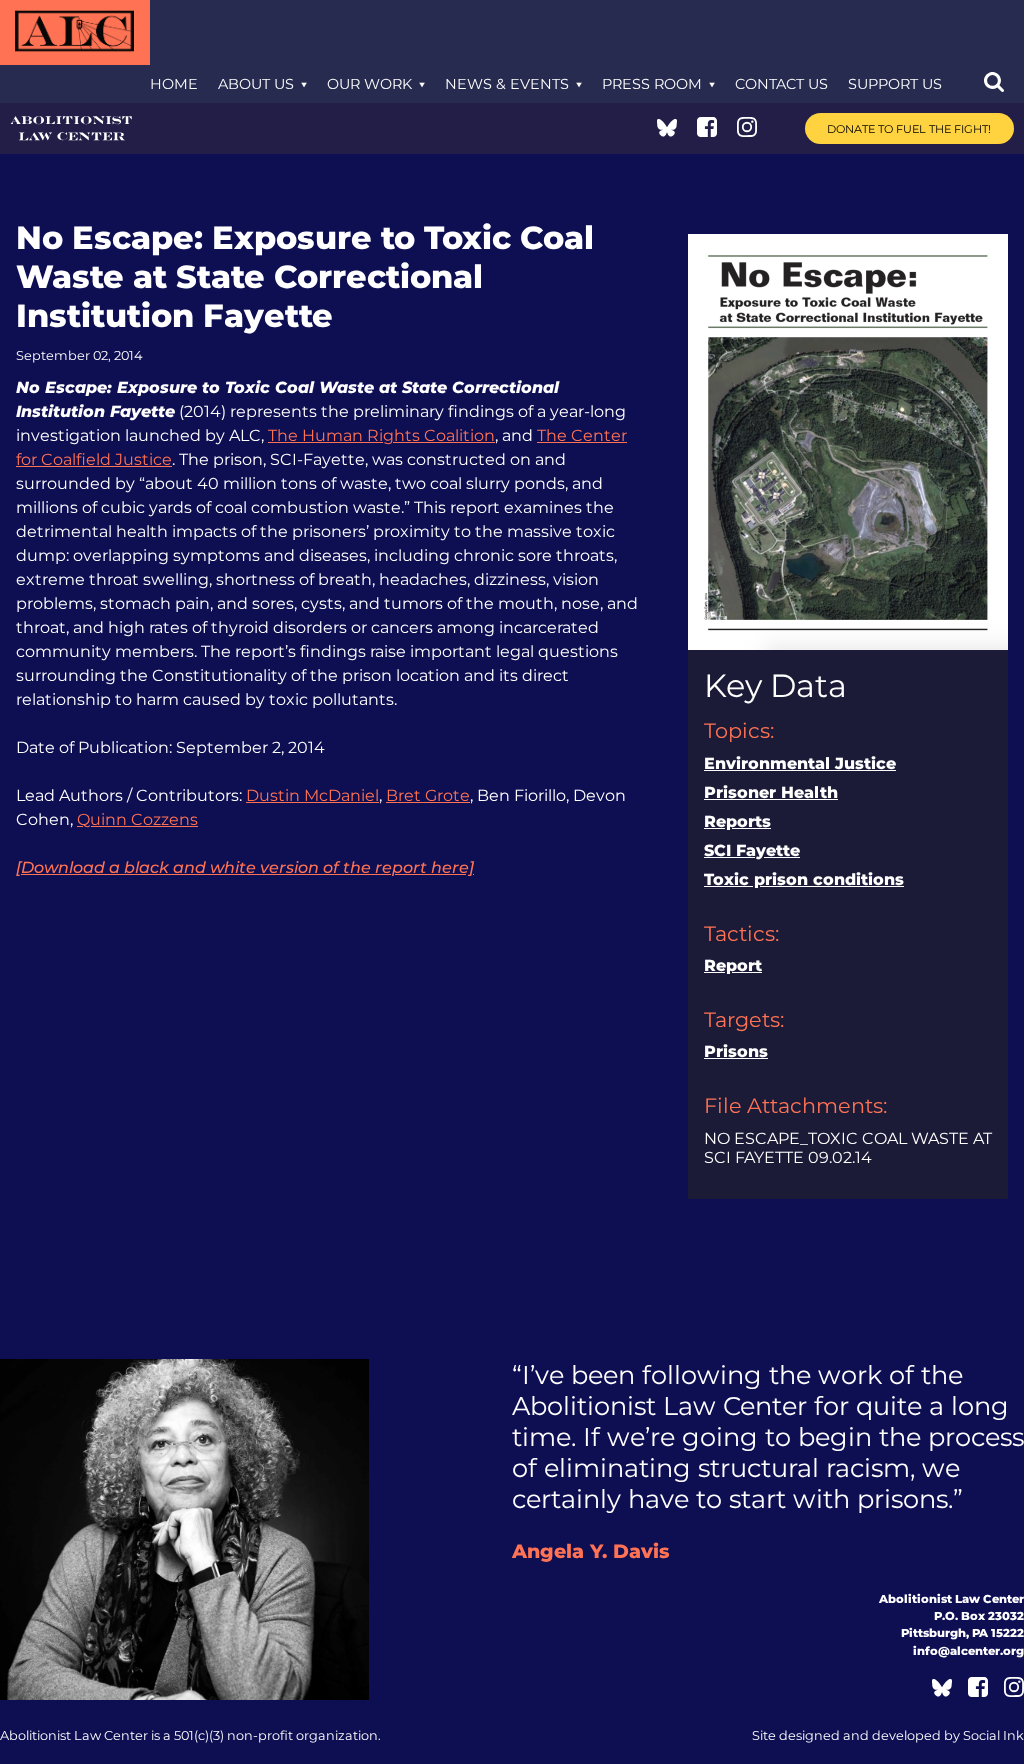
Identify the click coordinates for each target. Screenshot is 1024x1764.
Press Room (652, 84)
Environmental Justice (800, 763)
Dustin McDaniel (312, 795)
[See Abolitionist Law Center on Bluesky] (667, 131)
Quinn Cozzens (137, 819)
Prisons (736, 1051)
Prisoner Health (771, 792)
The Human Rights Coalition (381, 435)
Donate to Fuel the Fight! (909, 129)
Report (733, 965)
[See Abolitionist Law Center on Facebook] (707, 131)
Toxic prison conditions (804, 879)
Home (174, 84)
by (888, 1735)
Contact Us (781, 84)
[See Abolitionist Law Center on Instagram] (747, 131)
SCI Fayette (752, 850)
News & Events (507, 84)
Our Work (369, 84)
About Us (256, 84)
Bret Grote (428, 795)
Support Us (895, 84)
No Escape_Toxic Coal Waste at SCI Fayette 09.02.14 (848, 1148)
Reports (737, 821)
